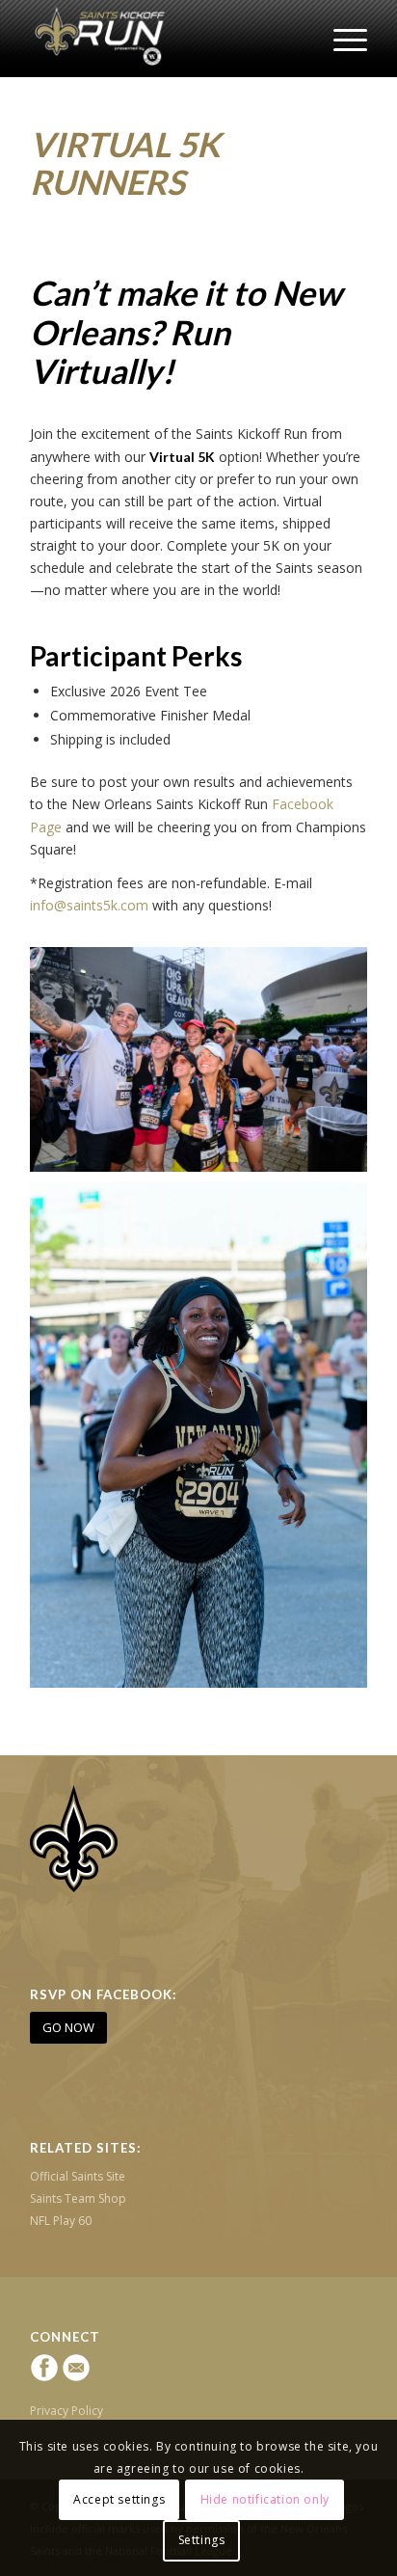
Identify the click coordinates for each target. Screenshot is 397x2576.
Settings (202, 2540)
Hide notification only (265, 2499)
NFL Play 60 (61, 2221)
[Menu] (341, 39)
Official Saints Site (78, 2176)
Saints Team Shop (78, 2198)
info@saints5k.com (89, 905)
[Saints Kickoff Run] (165, 39)
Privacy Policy (66, 2411)
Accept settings (119, 2499)
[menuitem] (341, 39)
